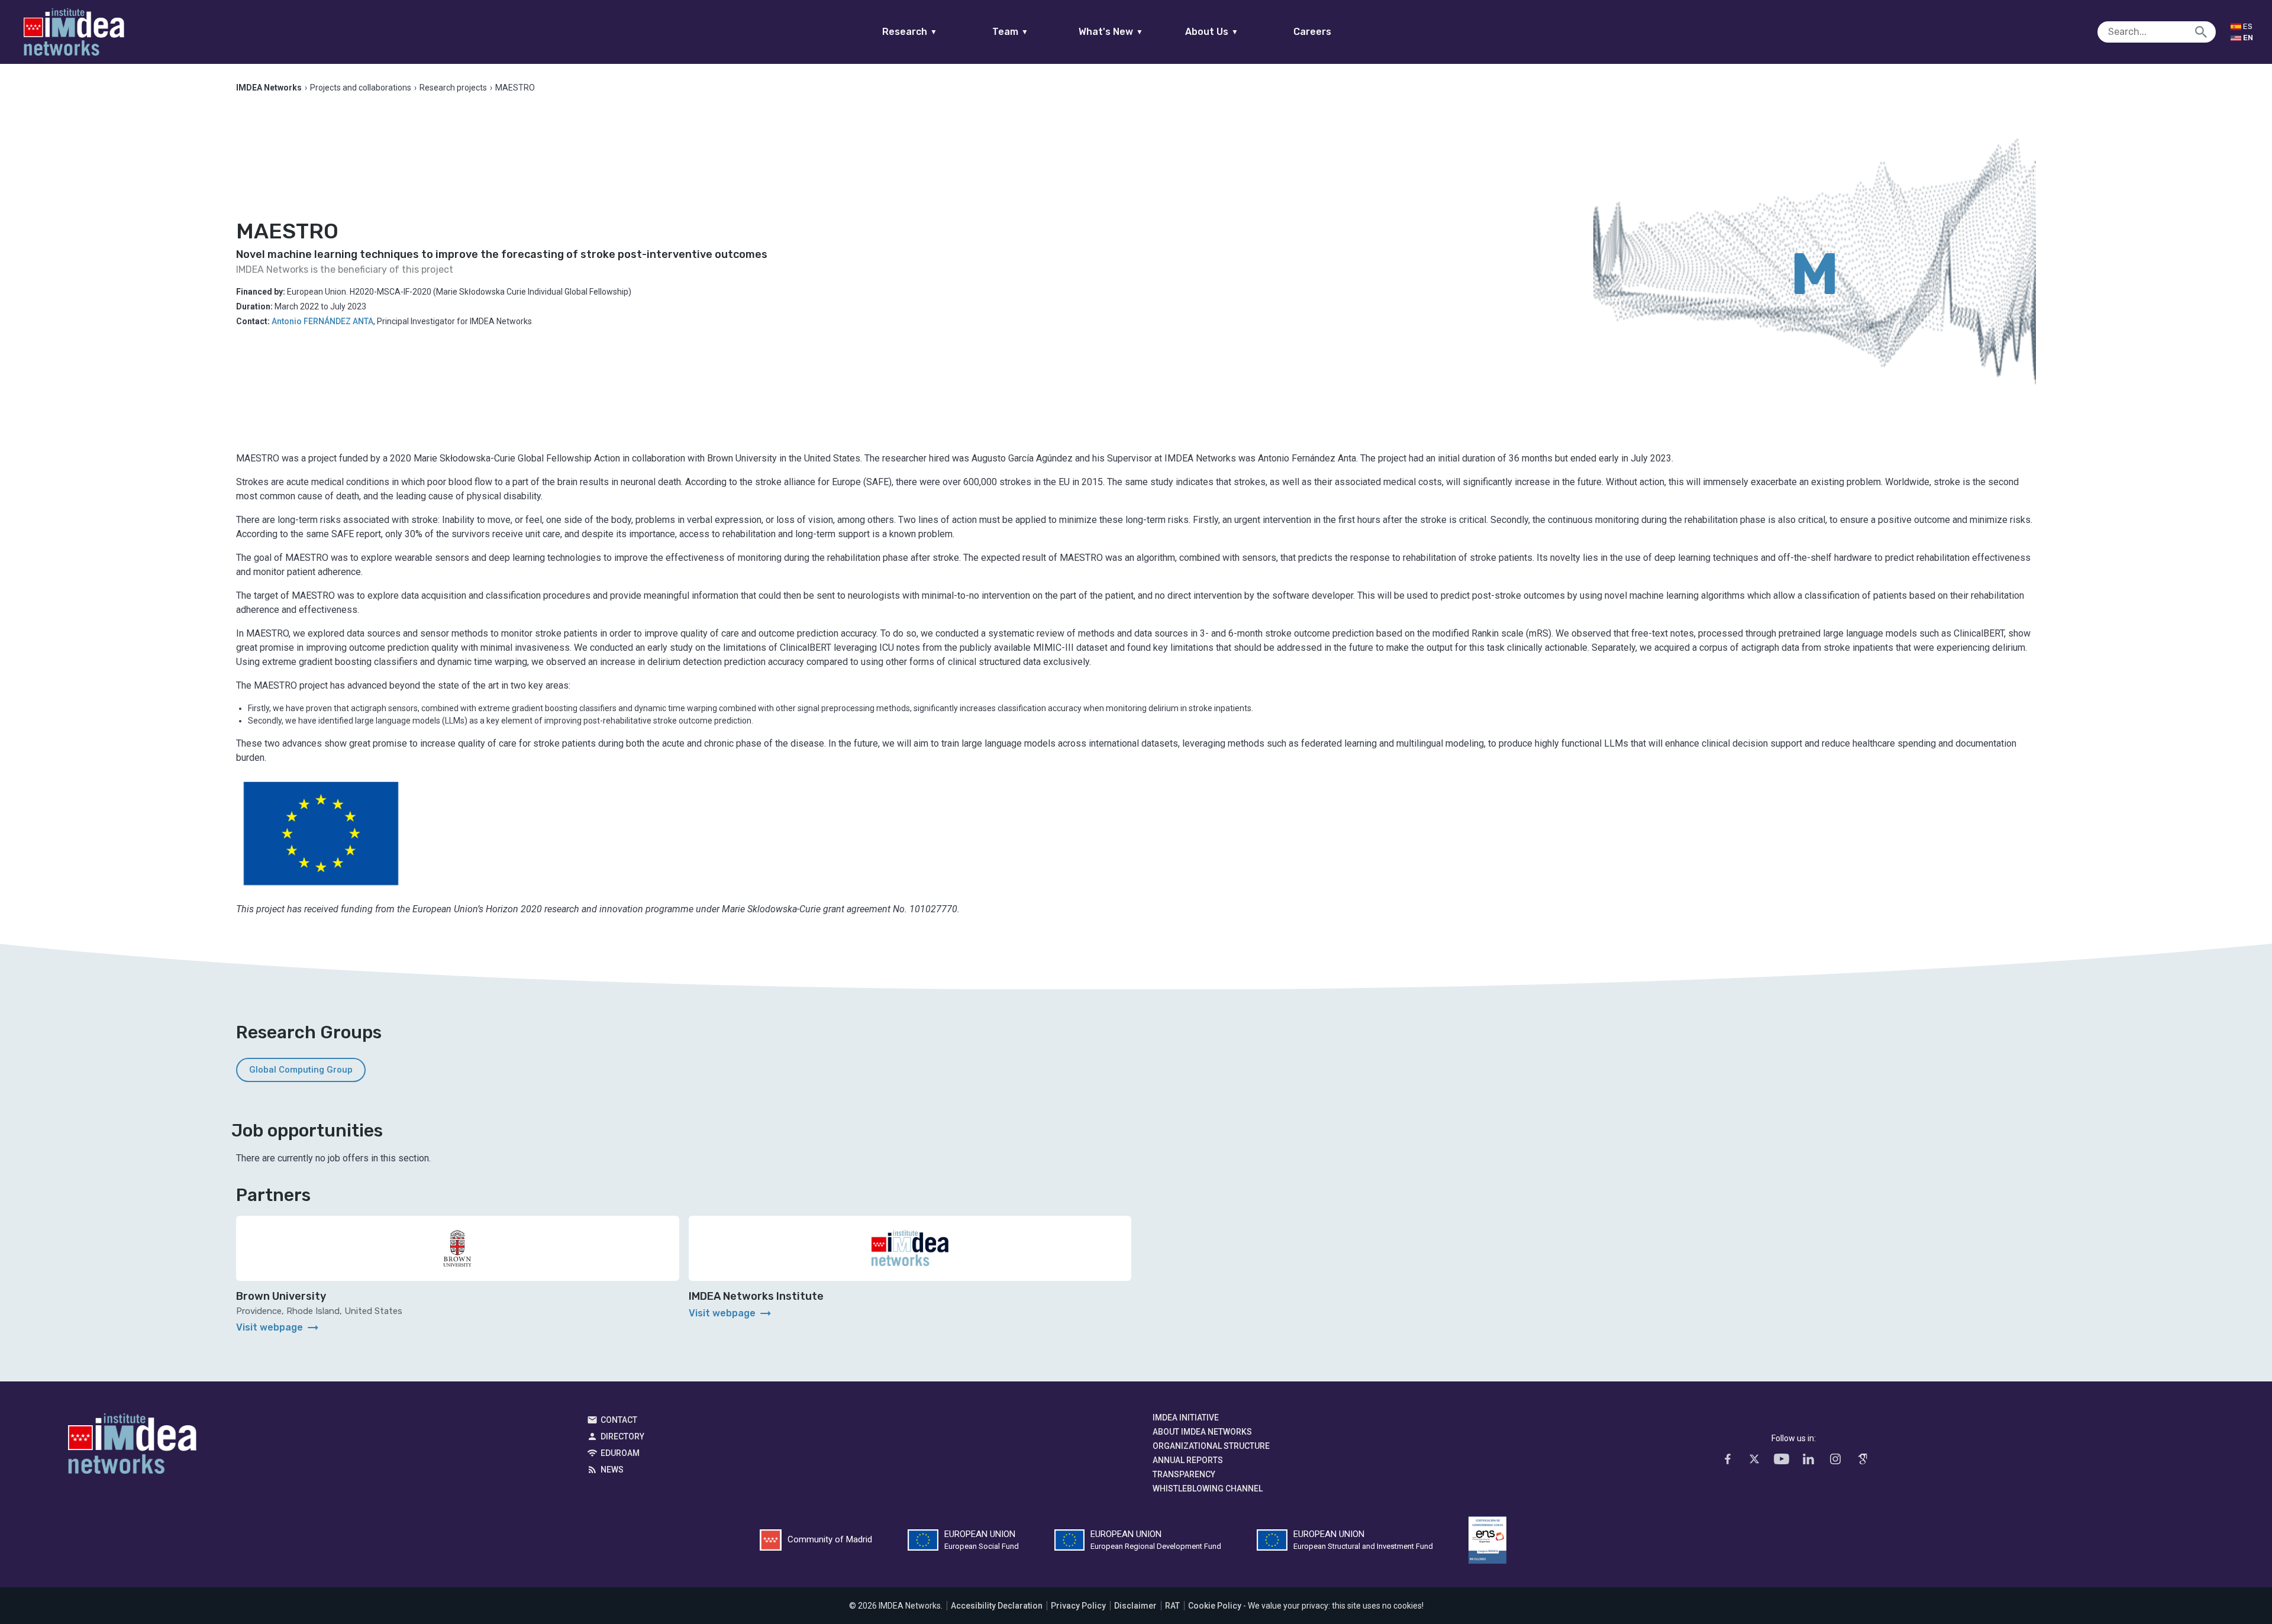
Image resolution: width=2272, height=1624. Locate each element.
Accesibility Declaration (997, 1606)
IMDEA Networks (132, 1447)
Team (1010, 32)
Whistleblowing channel (1208, 1489)
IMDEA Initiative (1186, 1418)
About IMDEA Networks (1202, 1432)
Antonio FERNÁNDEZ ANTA (322, 321)
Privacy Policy (1078, 1606)
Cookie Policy (1215, 1606)
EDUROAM (620, 1453)
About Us (1212, 32)
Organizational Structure (1211, 1446)
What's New (1111, 32)
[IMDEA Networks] (74, 32)
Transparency (1184, 1474)
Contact (619, 1420)
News (612, 1470)
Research (910, 32)
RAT (1172, 1606)
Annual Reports (1188, 1460)
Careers (1312, 32)
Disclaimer (1135, 1606)
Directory (622, 1436)
